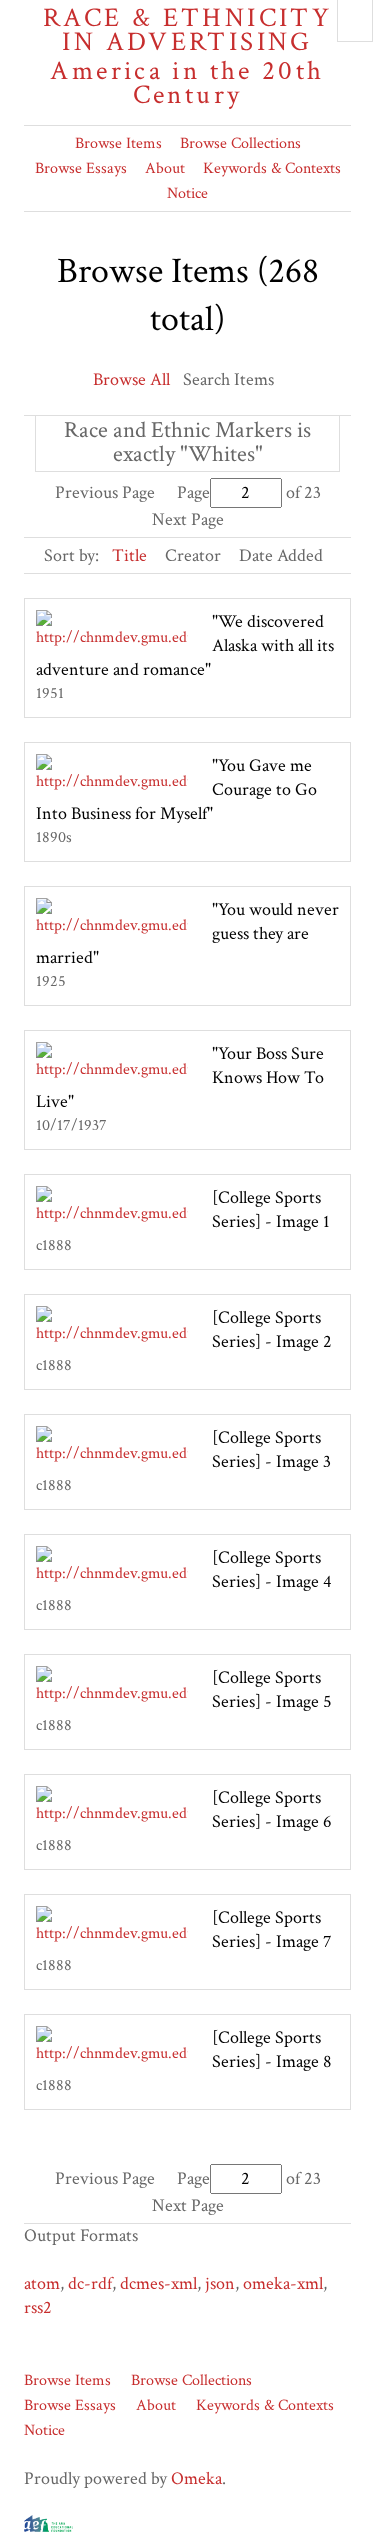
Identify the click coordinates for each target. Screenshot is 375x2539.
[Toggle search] (355, 21)
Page (193, 492)
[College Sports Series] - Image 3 (271, 1449)
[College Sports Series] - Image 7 (271, 1929)
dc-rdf (90, 2283)
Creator (193, 555)
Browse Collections (240, 143)
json (220, 2283)
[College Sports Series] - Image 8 (272, 2049)
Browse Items (118, 143)
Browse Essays (81, 168)
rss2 (38, 2307)
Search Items (228, 379)
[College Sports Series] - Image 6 (272, 1809)
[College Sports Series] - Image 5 (272, 1689)
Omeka (196, 2478)
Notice (187, 193)
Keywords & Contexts (272, 168)
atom (42, 2283)
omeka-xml (283, 2283)
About (165, 168)
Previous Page (105, 492)
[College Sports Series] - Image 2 (272, 1329)
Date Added (281, 555)
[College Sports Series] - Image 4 (272, 1569)
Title (129, 555)
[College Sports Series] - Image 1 (271, 1209)
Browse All (131, 379)
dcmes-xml (158, 2283)
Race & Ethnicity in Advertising (187, 56)
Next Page (188, 519)
